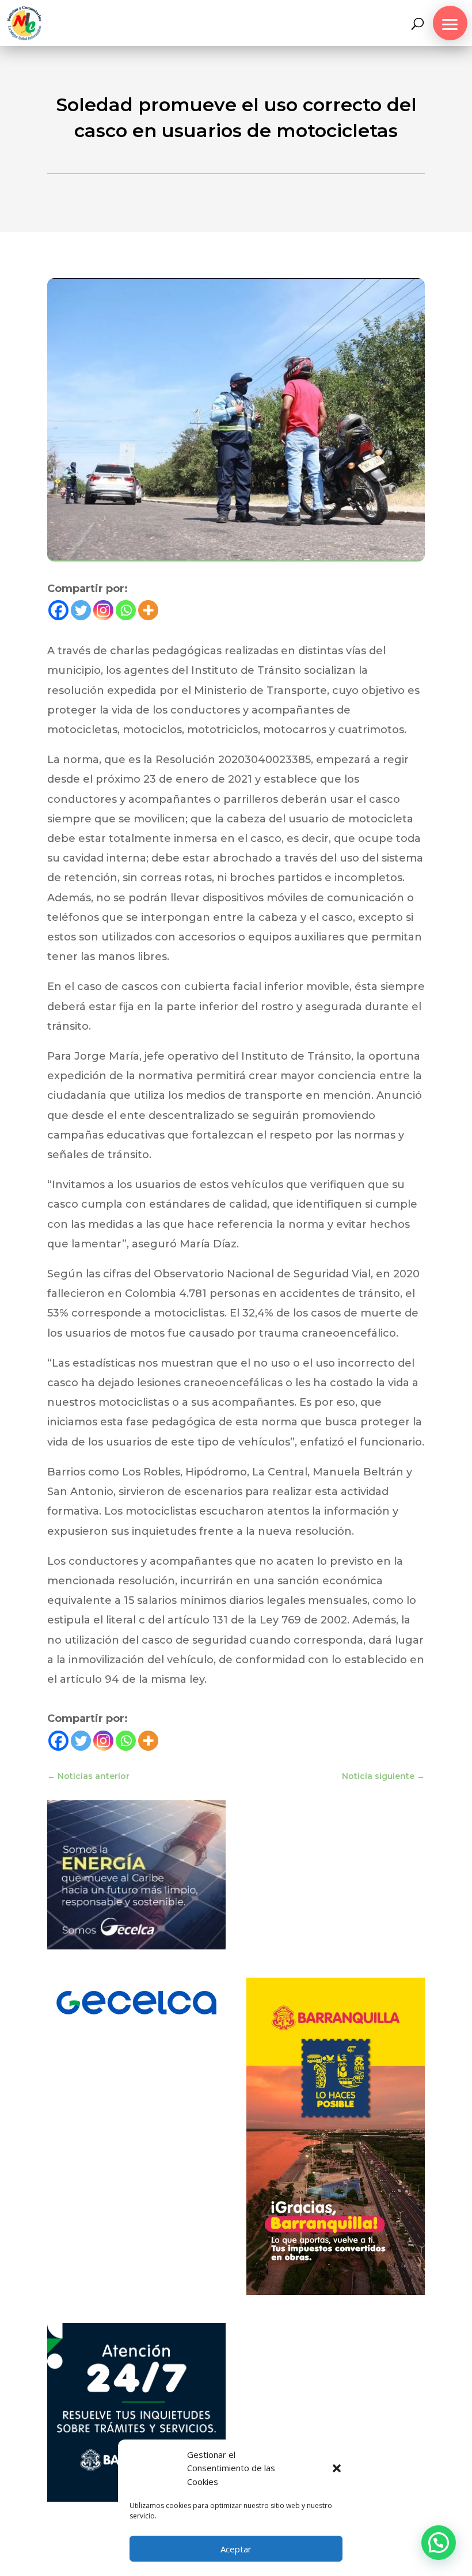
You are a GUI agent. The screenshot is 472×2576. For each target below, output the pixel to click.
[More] (148, 610)
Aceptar (236, 2549)
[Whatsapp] (126, 610)
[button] (337, 2468)
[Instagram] (103, 610)
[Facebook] (58, 610)
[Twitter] (81, 610)
